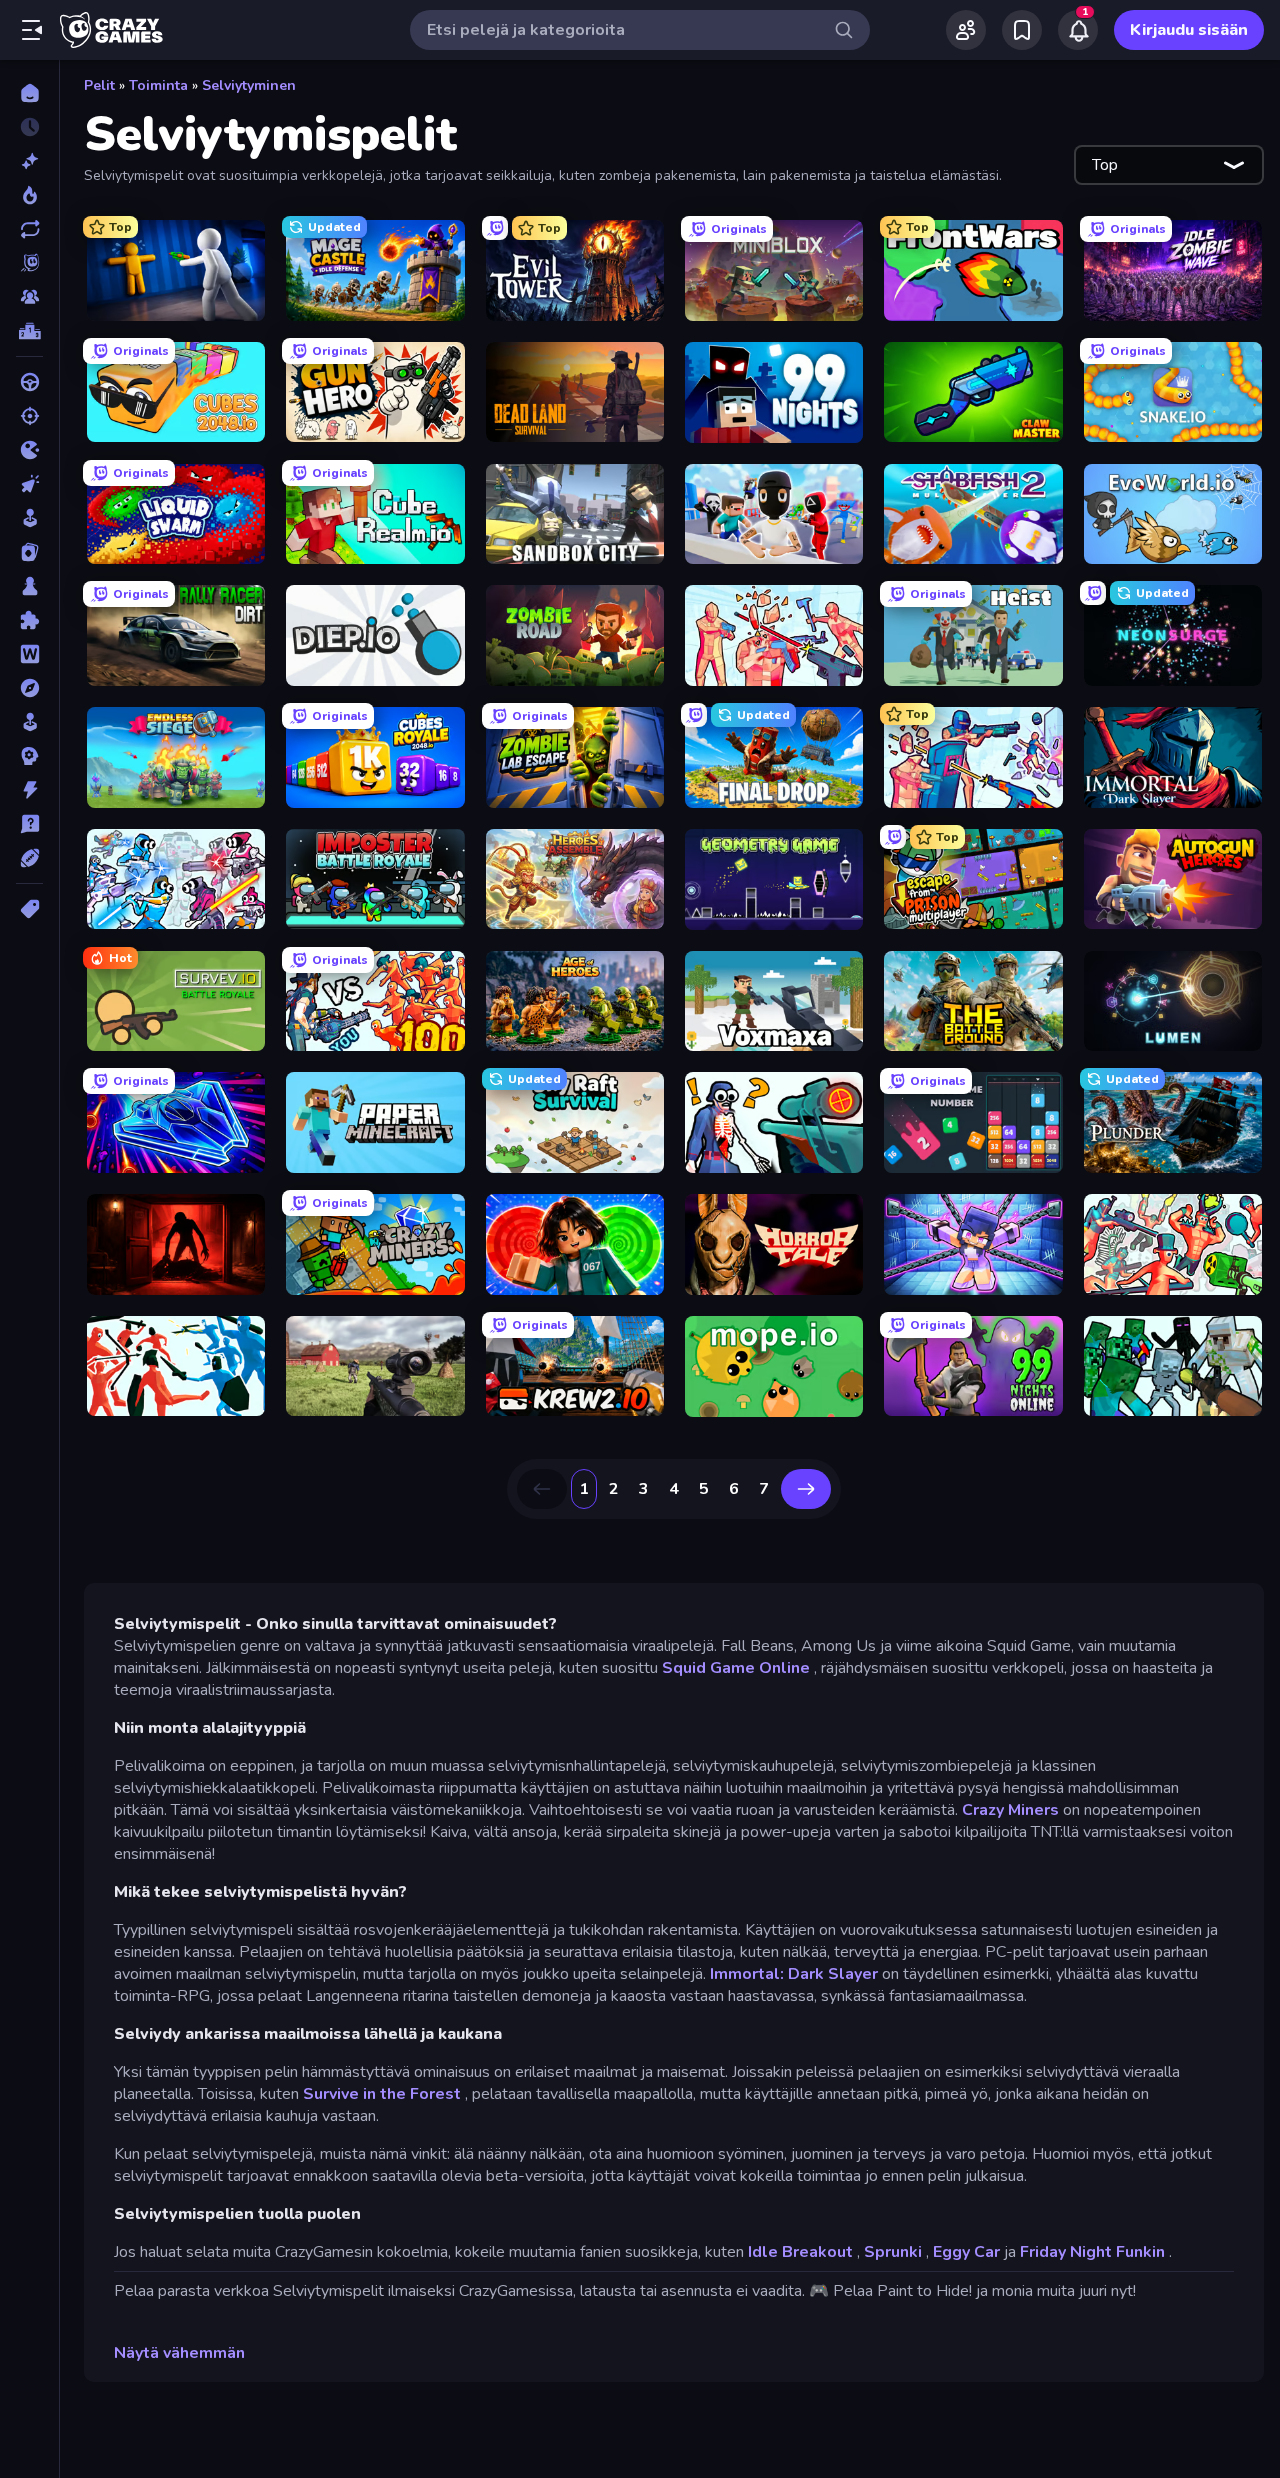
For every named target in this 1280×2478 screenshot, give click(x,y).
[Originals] (29, 263)
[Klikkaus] (29, 484)
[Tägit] (29, 909)
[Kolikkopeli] (29, 518)
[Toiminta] (29, 790)
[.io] (29, 450)
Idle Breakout (800, 2252)
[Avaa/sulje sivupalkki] (32, 30)
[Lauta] (29, 586)
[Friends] (966, 30)
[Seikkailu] (29, 688)
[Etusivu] (29, 93)
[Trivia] (29, 824)
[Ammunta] (29, 416)
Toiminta (158, 85)
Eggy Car (966, 2252)
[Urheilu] (29, 858)
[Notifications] (1078, 30)
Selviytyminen (249, 85)
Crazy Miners (1010, 1810)
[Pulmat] (29, 620)
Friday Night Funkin (1092, 2252)
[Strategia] (29, 756)
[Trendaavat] (29, 195)
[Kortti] (29, 552)
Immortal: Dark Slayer (794, 1974)
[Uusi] (29, 161)
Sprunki (893, 2252)
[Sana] (29, 654)
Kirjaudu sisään (1189, 30)
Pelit (99, 85)
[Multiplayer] (29, 297)
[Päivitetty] (29, 229)
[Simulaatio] (29, 722)
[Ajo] (29, 382)
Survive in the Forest (382, 2094)
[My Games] (1022, 30)
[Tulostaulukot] (29, 331)
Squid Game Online (736, 1668)
